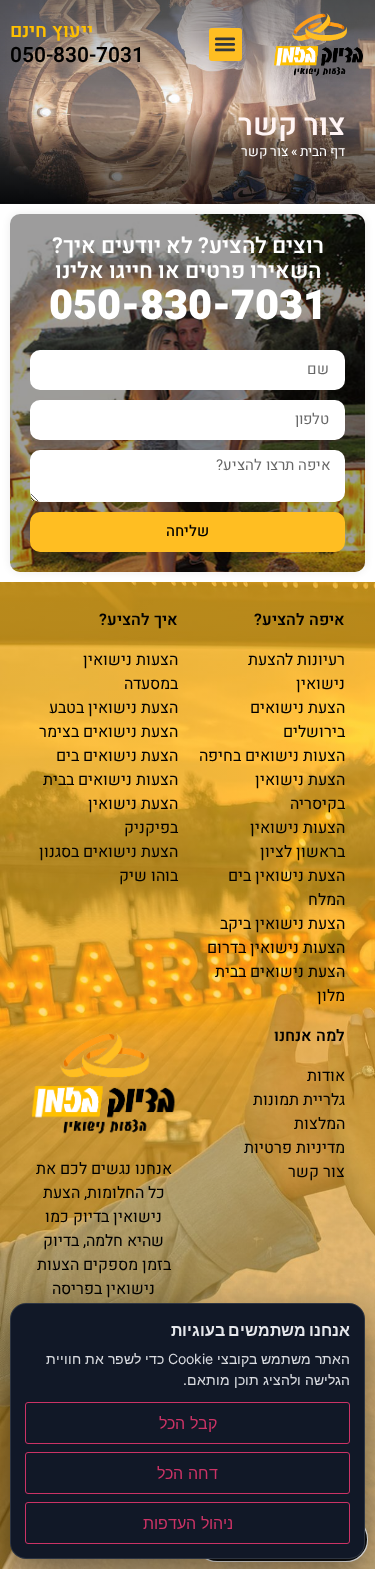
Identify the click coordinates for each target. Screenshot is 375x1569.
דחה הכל (187, 1473)
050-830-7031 (77, 55)
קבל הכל (188, 1423)
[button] (225, 44)
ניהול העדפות (188, 1523)
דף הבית (322, 152)
